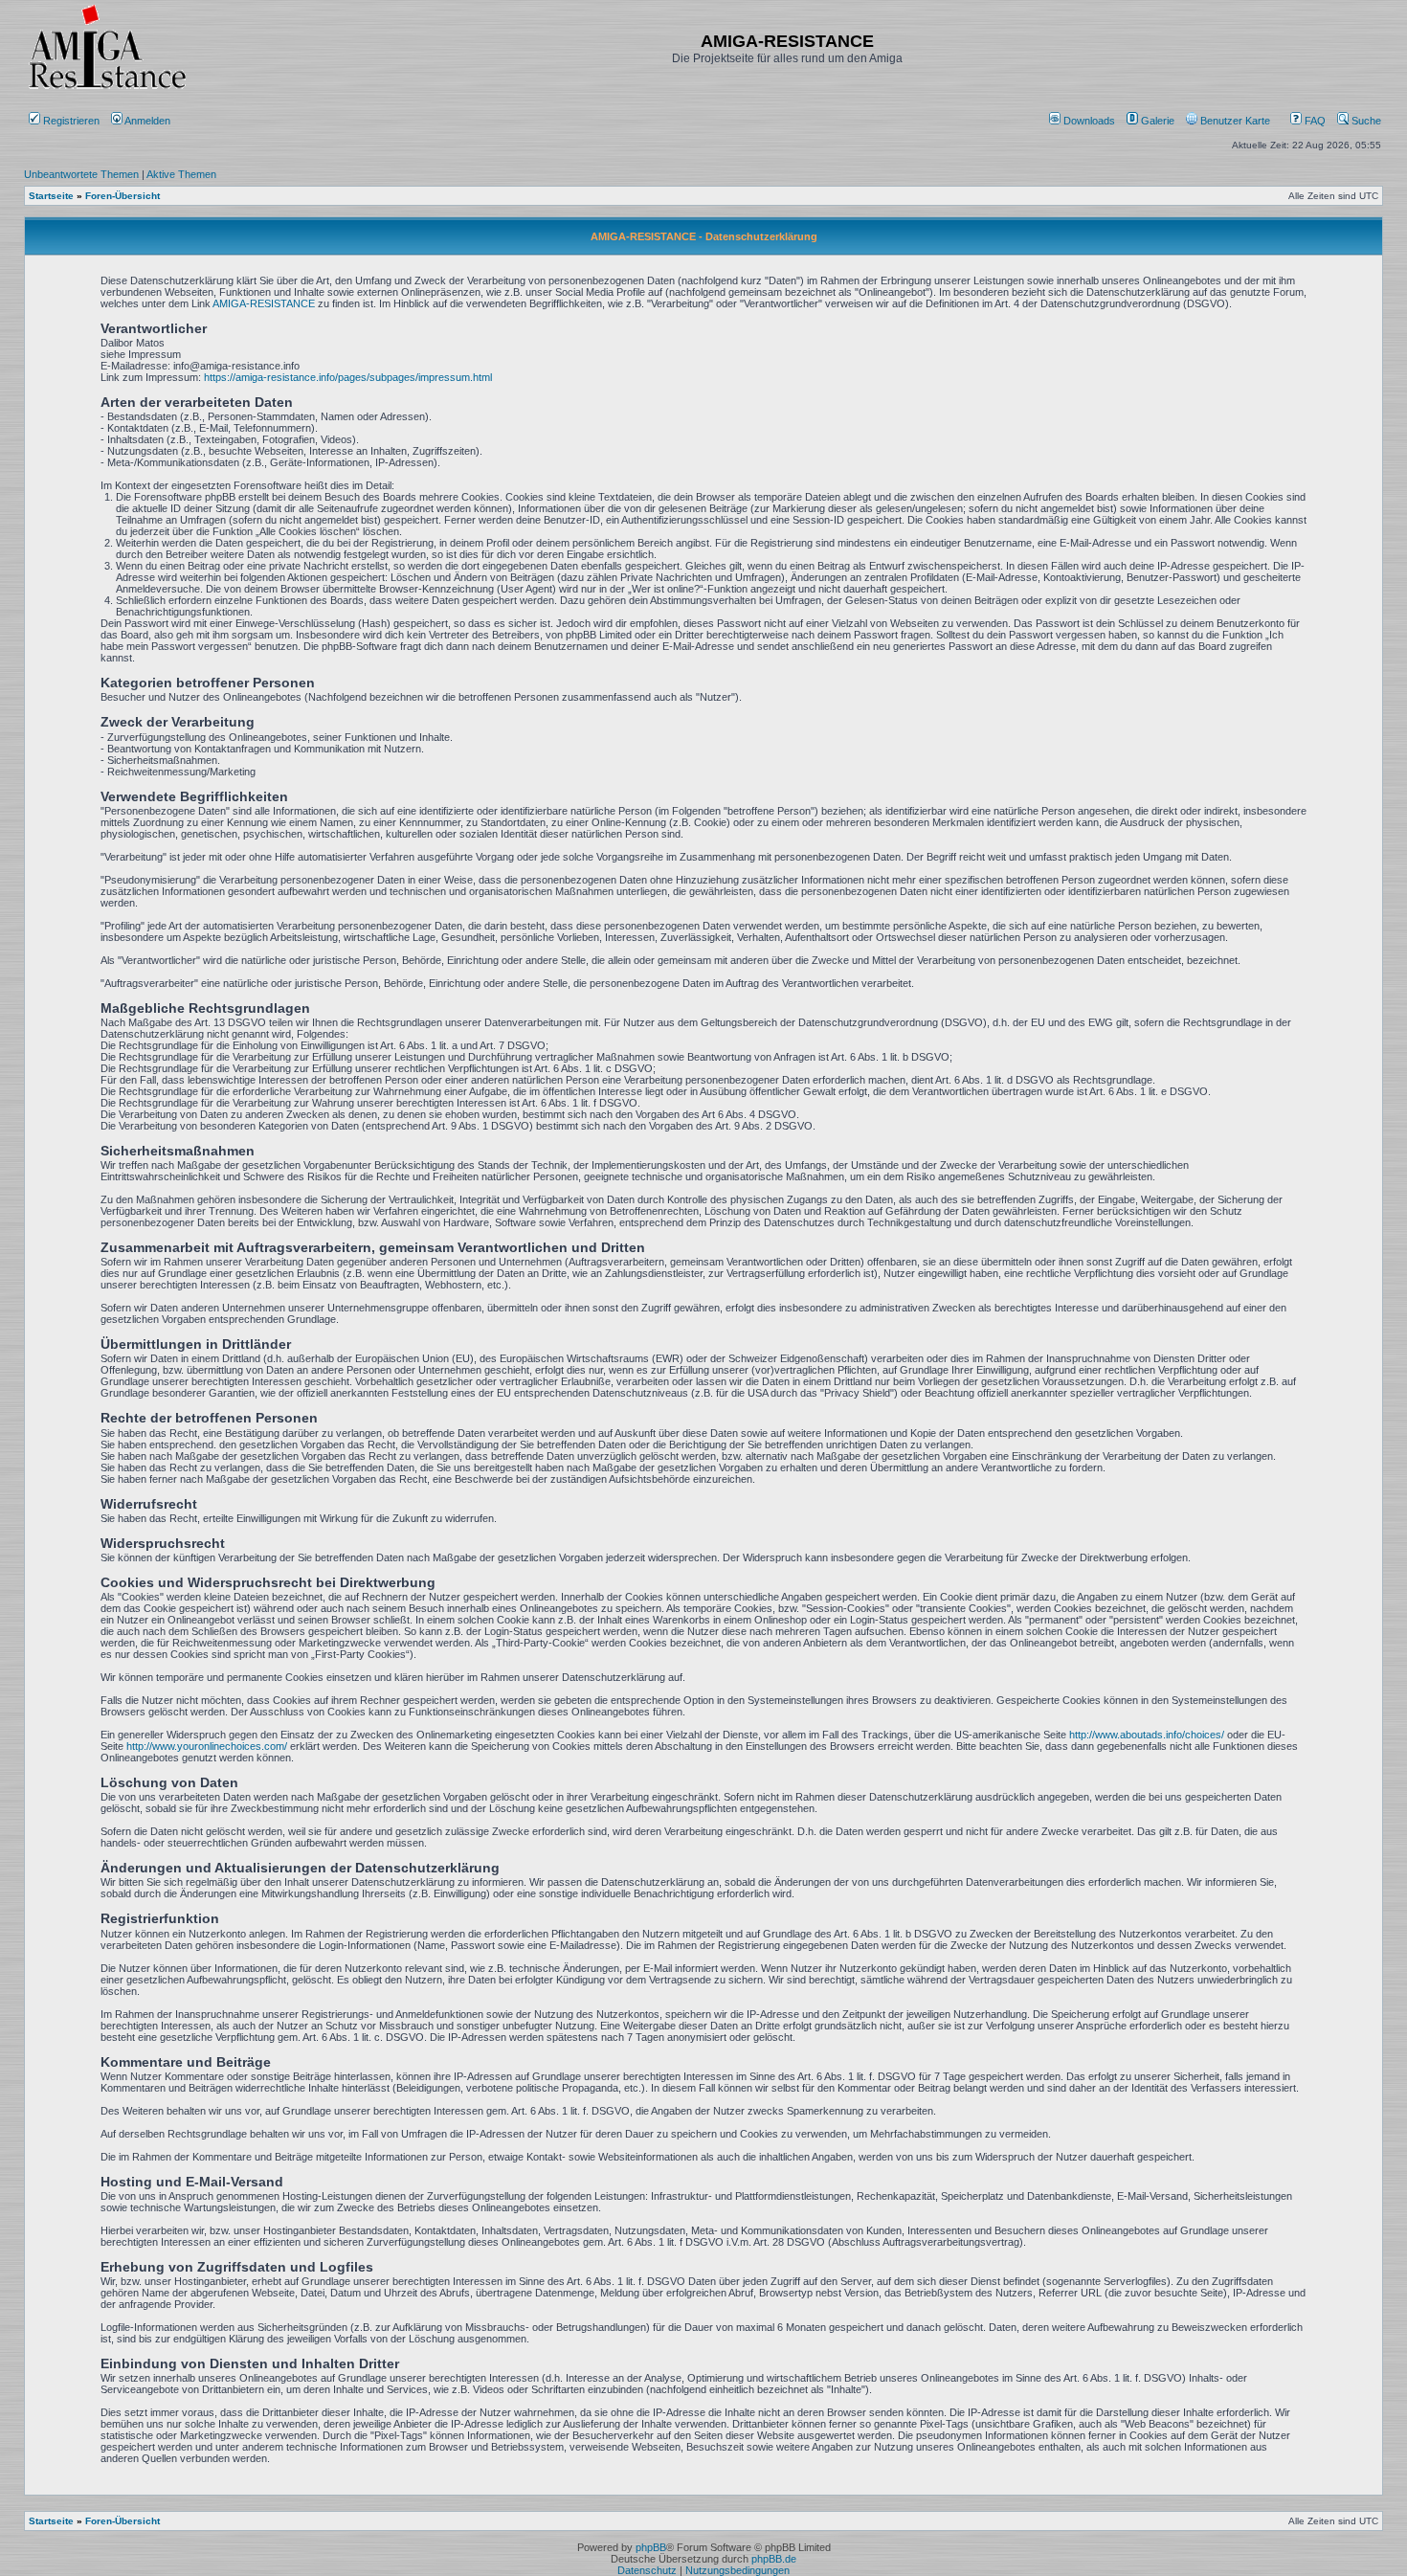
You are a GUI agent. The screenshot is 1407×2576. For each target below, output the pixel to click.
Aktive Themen (181, 174)
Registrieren (70, 121)
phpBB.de (774, 2559)
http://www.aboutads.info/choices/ (1147, 1735)
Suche (1365, 121)
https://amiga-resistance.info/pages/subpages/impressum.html (348, 377)
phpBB (651, 2547)
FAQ (1314, 121)
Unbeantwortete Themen (81, 174)
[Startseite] (107, 89)
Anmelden (148, 121)
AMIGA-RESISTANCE (264, 303)
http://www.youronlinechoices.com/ (207, 1746)
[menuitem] (1083, 121)
